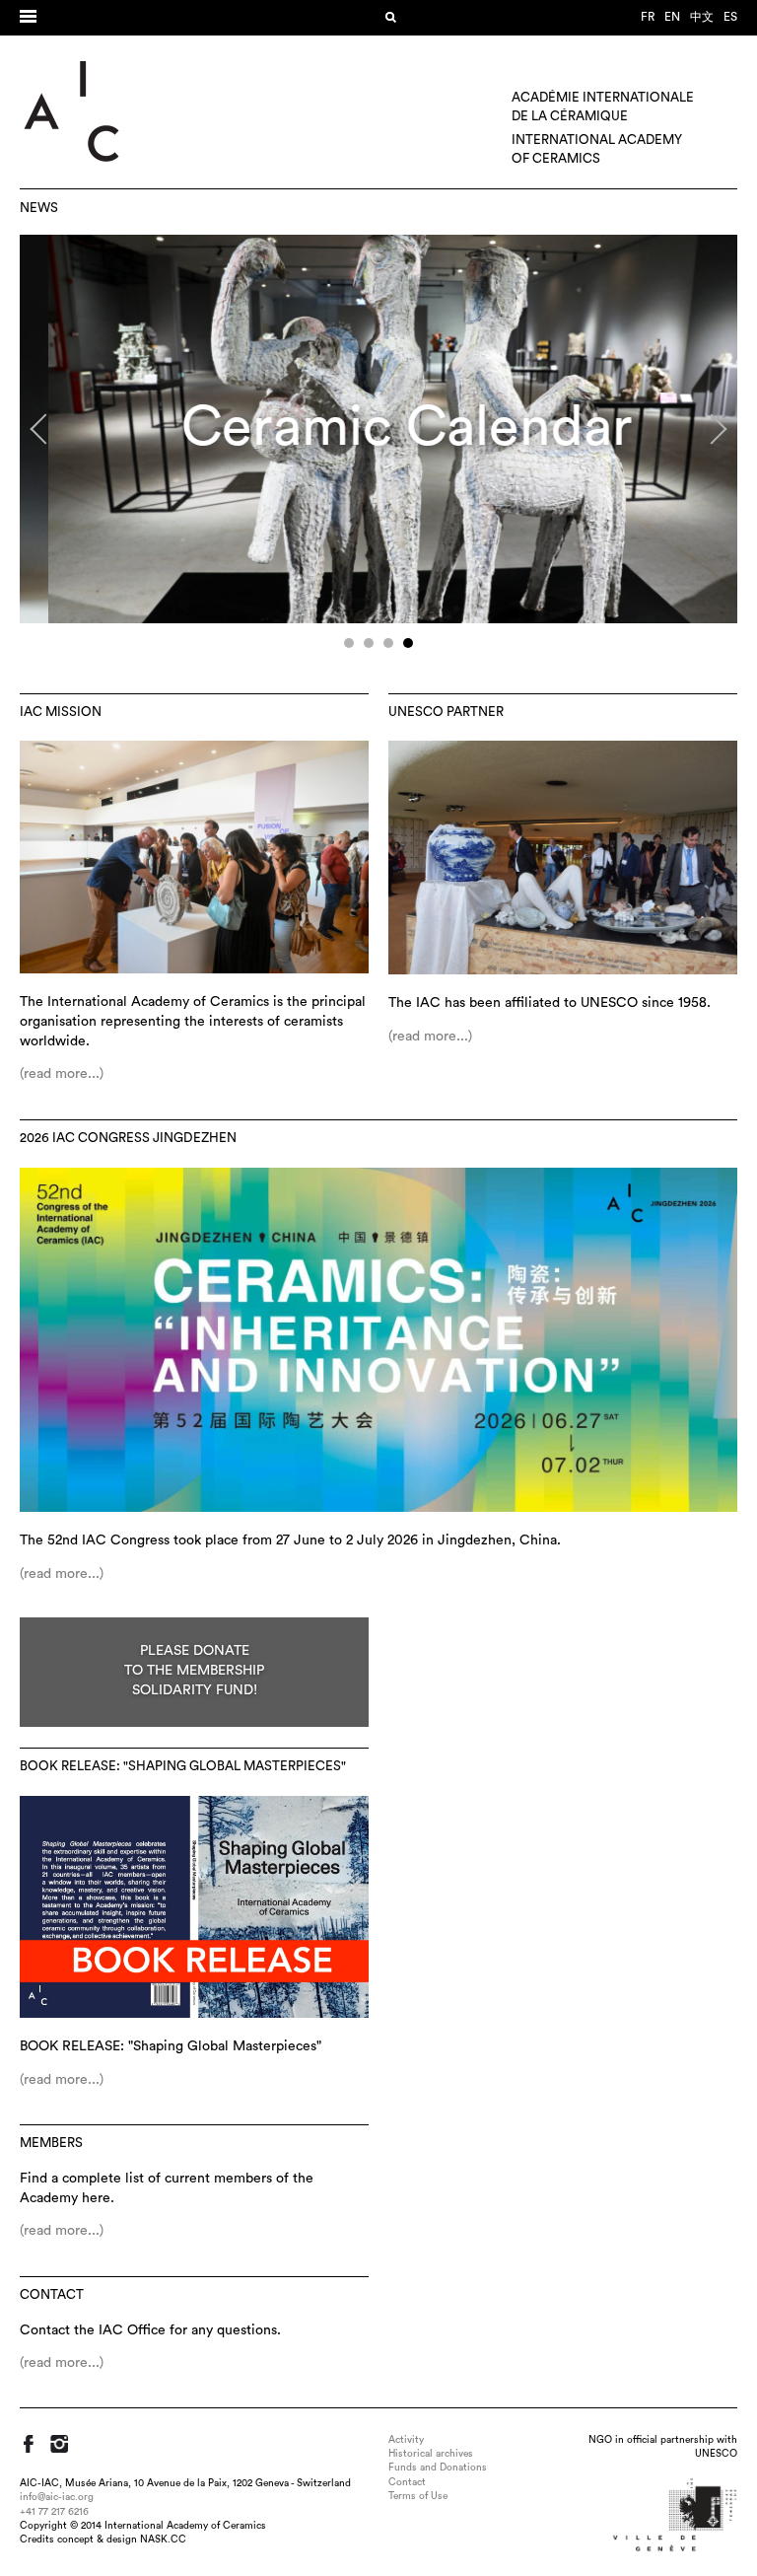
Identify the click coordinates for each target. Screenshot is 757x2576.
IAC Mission (61, 712)
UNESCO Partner (446, 712)
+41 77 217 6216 (54, 2512)
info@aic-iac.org (57, 2497)
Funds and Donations (438, 2468)
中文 (702, 17)
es (730, 17)
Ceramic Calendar (378, 428)
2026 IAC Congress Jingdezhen (128, 1138)
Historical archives (431, 2454)
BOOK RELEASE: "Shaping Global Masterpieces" (183, 1766)
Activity (406, 2440)
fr (648, 17)
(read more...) (62, 1074)
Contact (52, 2295)
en (672, 17)
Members (51, 2143)
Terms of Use (418, 2496)
